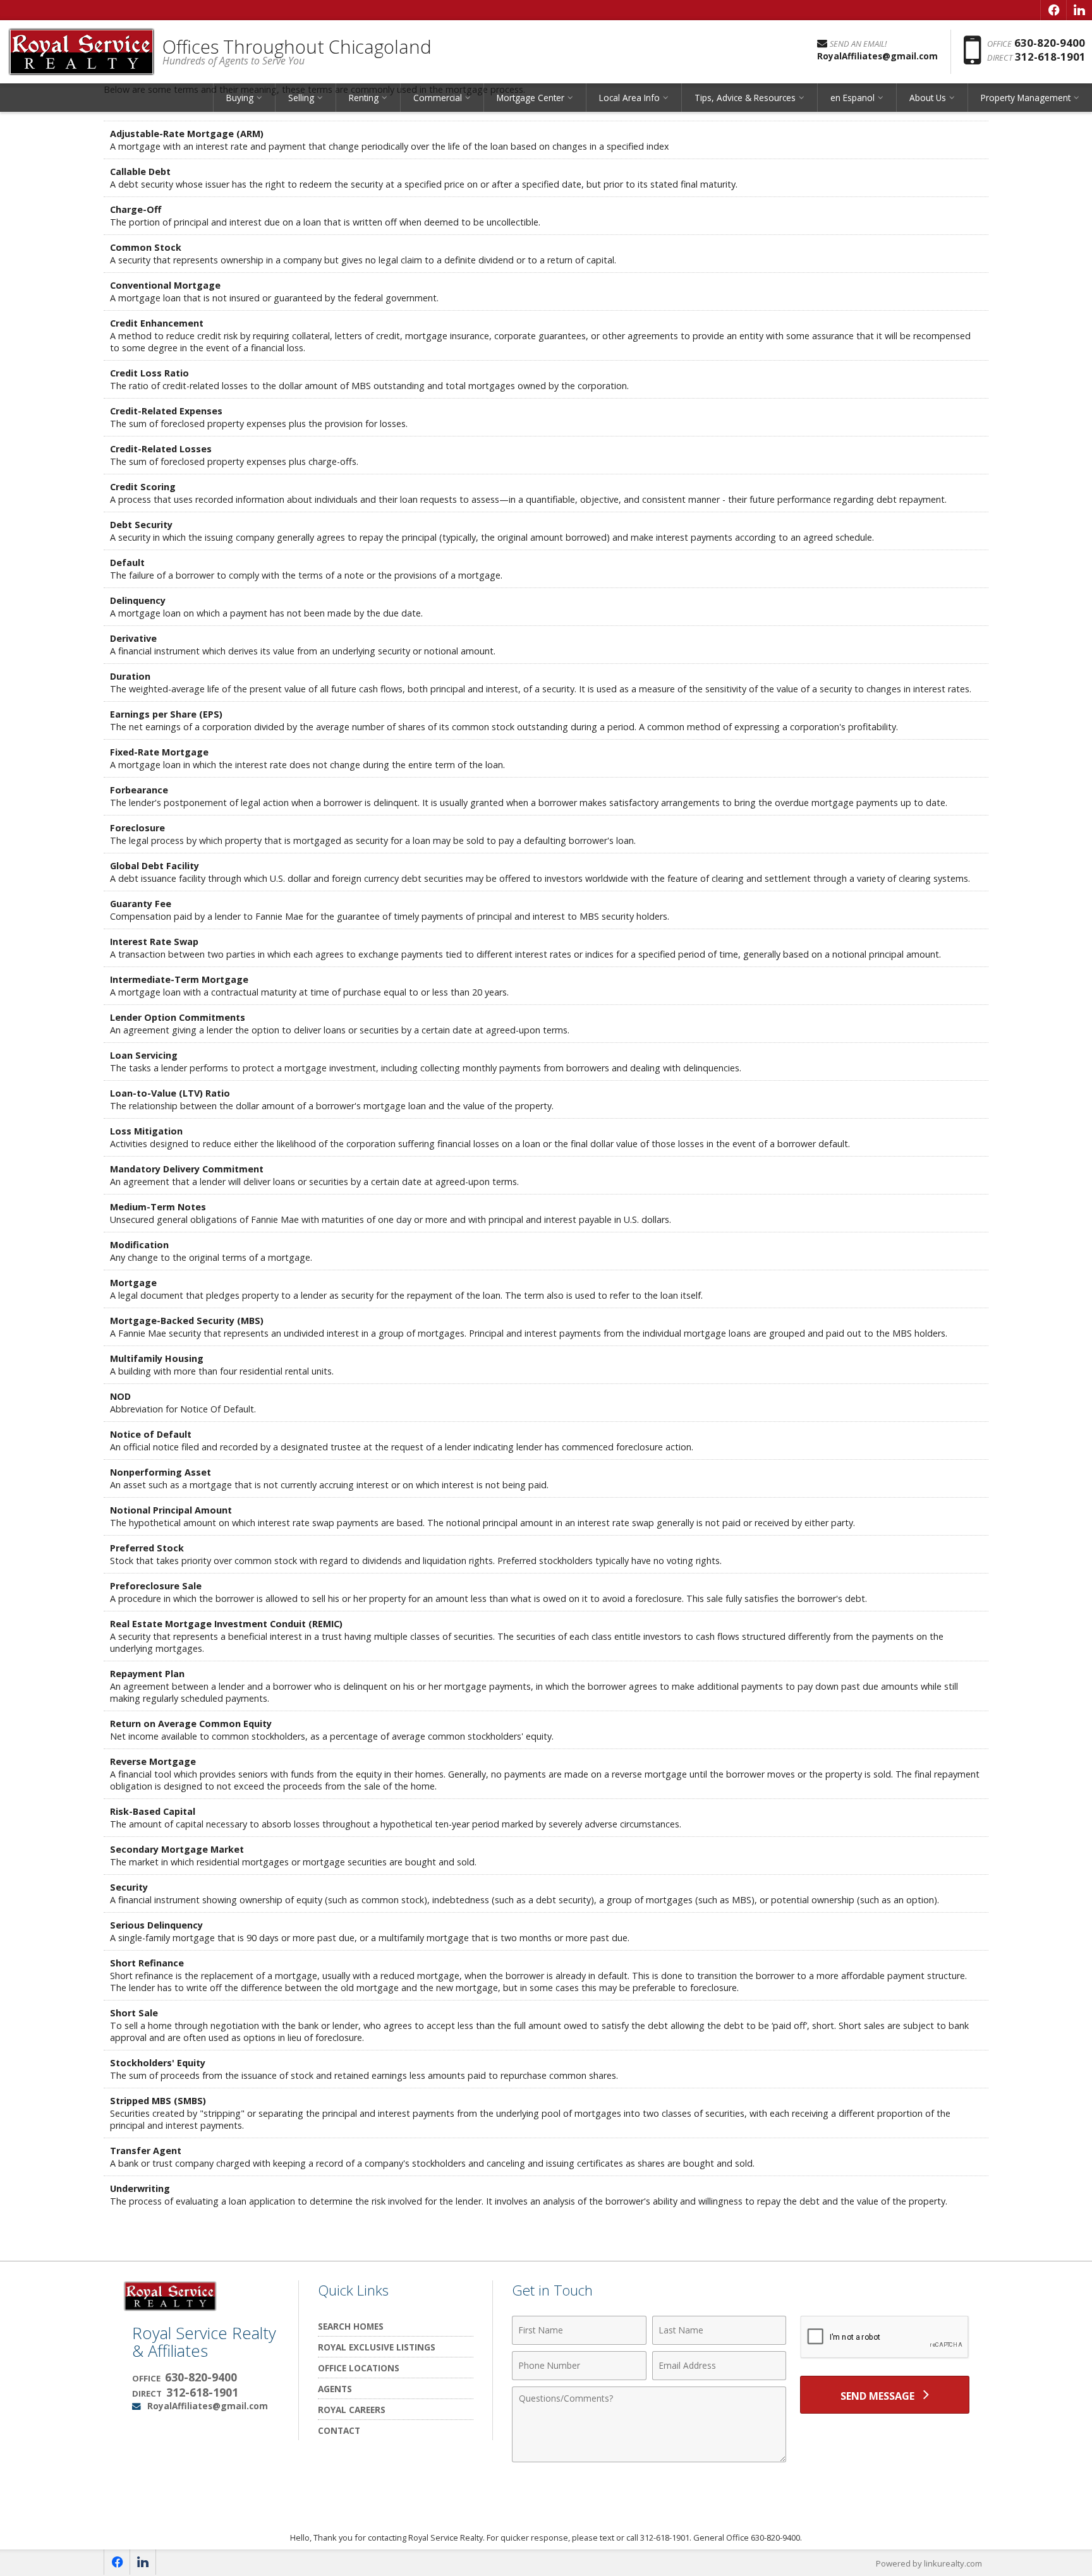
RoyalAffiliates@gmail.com (208, 2406)
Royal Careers (352, 2410)
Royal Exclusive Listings (377, 2347)
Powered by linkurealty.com (929, 2563)
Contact (339, 2430)
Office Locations (359, 2368)
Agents (335, 2389)
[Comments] (649, 2459)
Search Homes (351, 2326)
